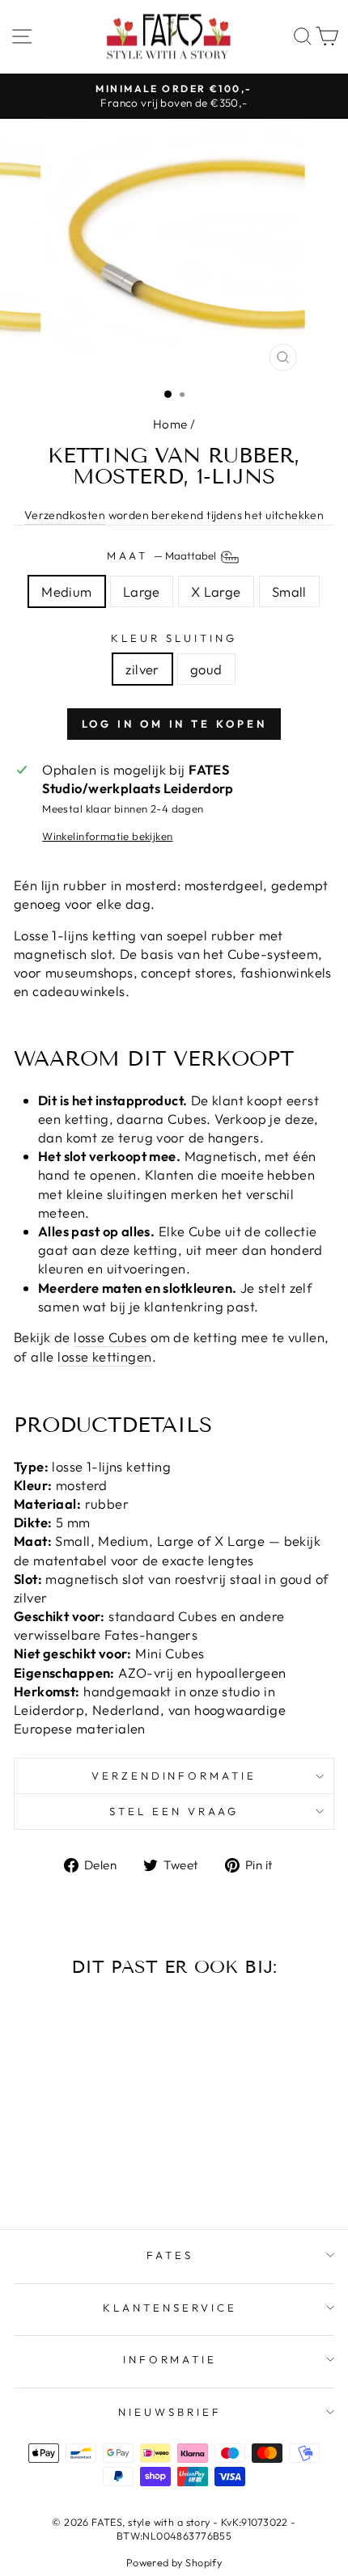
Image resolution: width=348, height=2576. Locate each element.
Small (289, 591)
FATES (170, 2255)
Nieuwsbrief (170, 2412)
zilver (142, 669)
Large (142, 591)
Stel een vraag (174, 1811)
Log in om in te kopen (174, 724)
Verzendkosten (65, 515)
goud (206, 669)
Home (170, 424)
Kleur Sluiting (174, 638)
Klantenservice (170, 2308)
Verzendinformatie (174, 1776)
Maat (163, 555)
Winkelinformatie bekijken (107, 836)
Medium (66, 591)
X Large (216, 591)
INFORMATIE (170, 2359)
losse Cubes (110, 1337)
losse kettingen (104, 1356)
